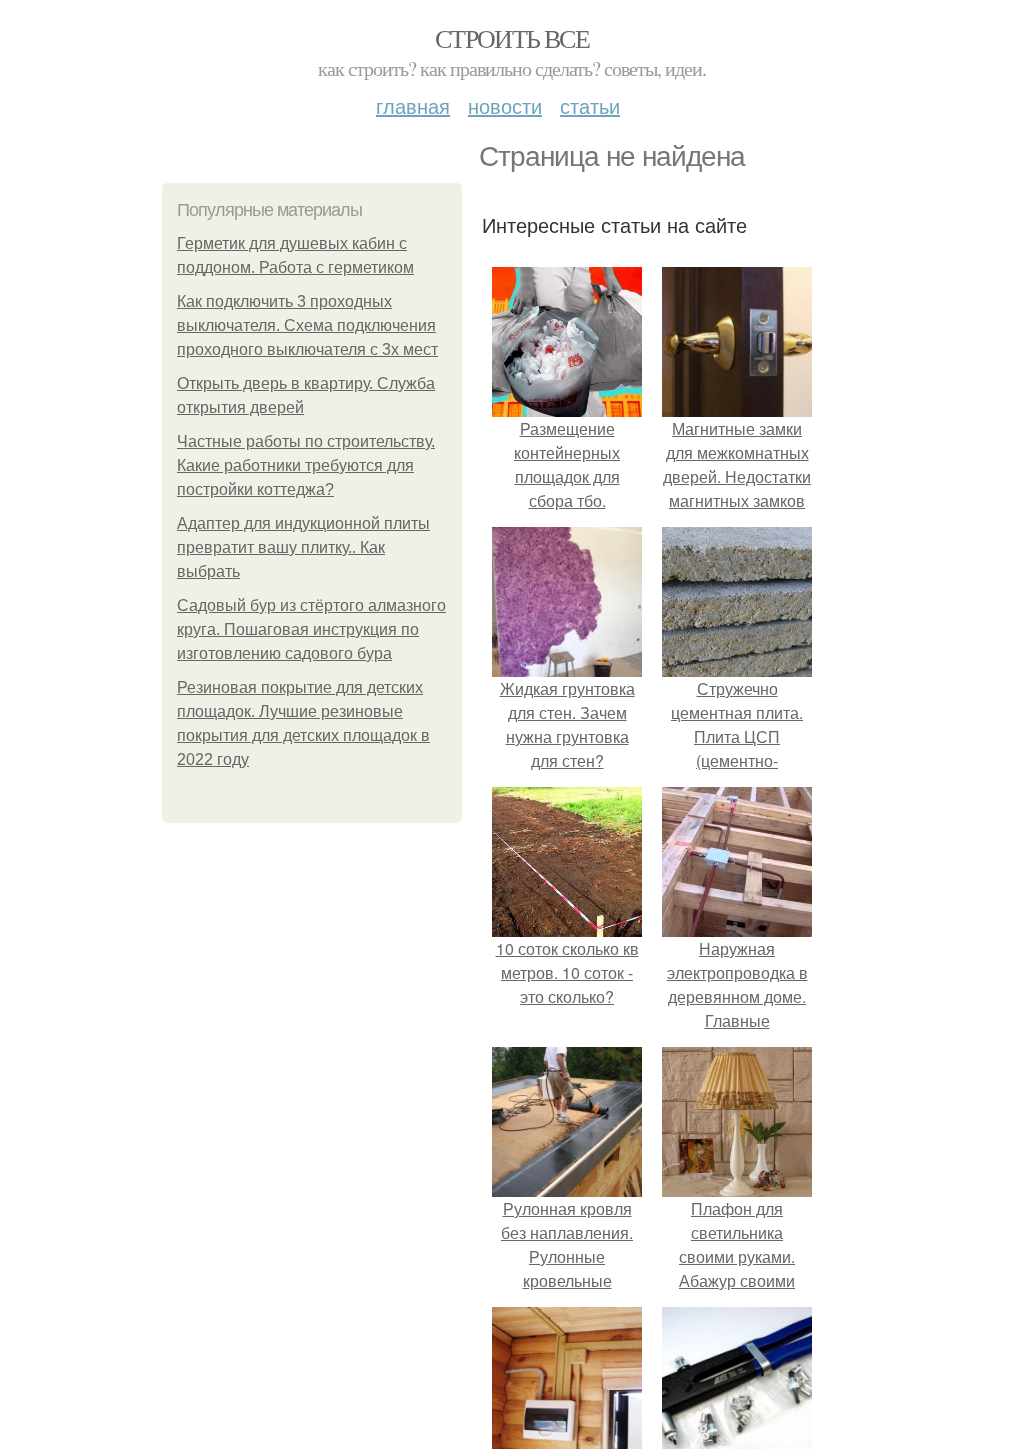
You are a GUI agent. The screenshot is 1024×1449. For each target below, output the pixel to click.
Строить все (512, 38)
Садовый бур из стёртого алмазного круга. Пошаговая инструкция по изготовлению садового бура (311, 629)
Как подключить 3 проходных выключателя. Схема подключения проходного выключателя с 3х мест (307, 325)
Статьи (590, 105)
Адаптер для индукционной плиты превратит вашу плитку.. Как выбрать (303, 547)
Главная (413, 105)
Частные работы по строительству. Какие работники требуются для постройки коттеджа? (306, 465)
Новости (505, 105)
